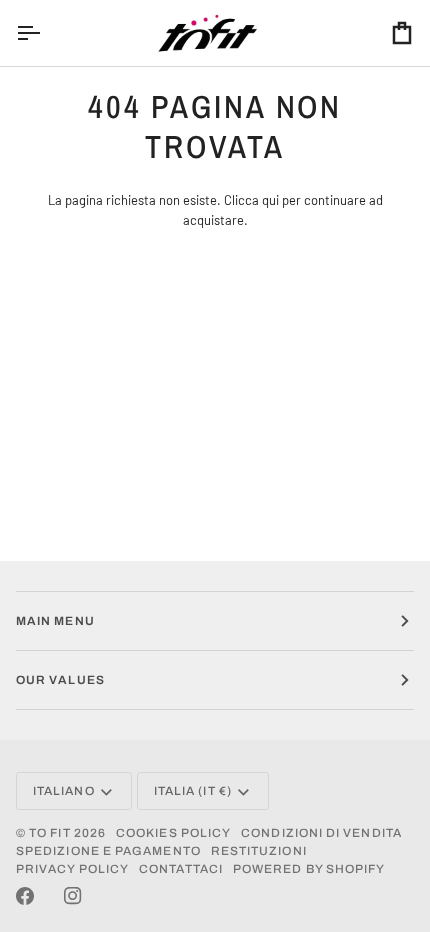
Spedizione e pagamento (108, 851)
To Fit (49, 833)
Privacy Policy (72, 869)
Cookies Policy (173, 833)
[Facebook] (25, 896)
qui (270, 200)
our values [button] (60, 680)
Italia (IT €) (193, 791)
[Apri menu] (46, 33)
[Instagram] (73, 896)
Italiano (64, 791)
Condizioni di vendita (321, 833)
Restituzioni (259, 851)
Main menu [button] (55, 621)
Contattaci (181, 869)
